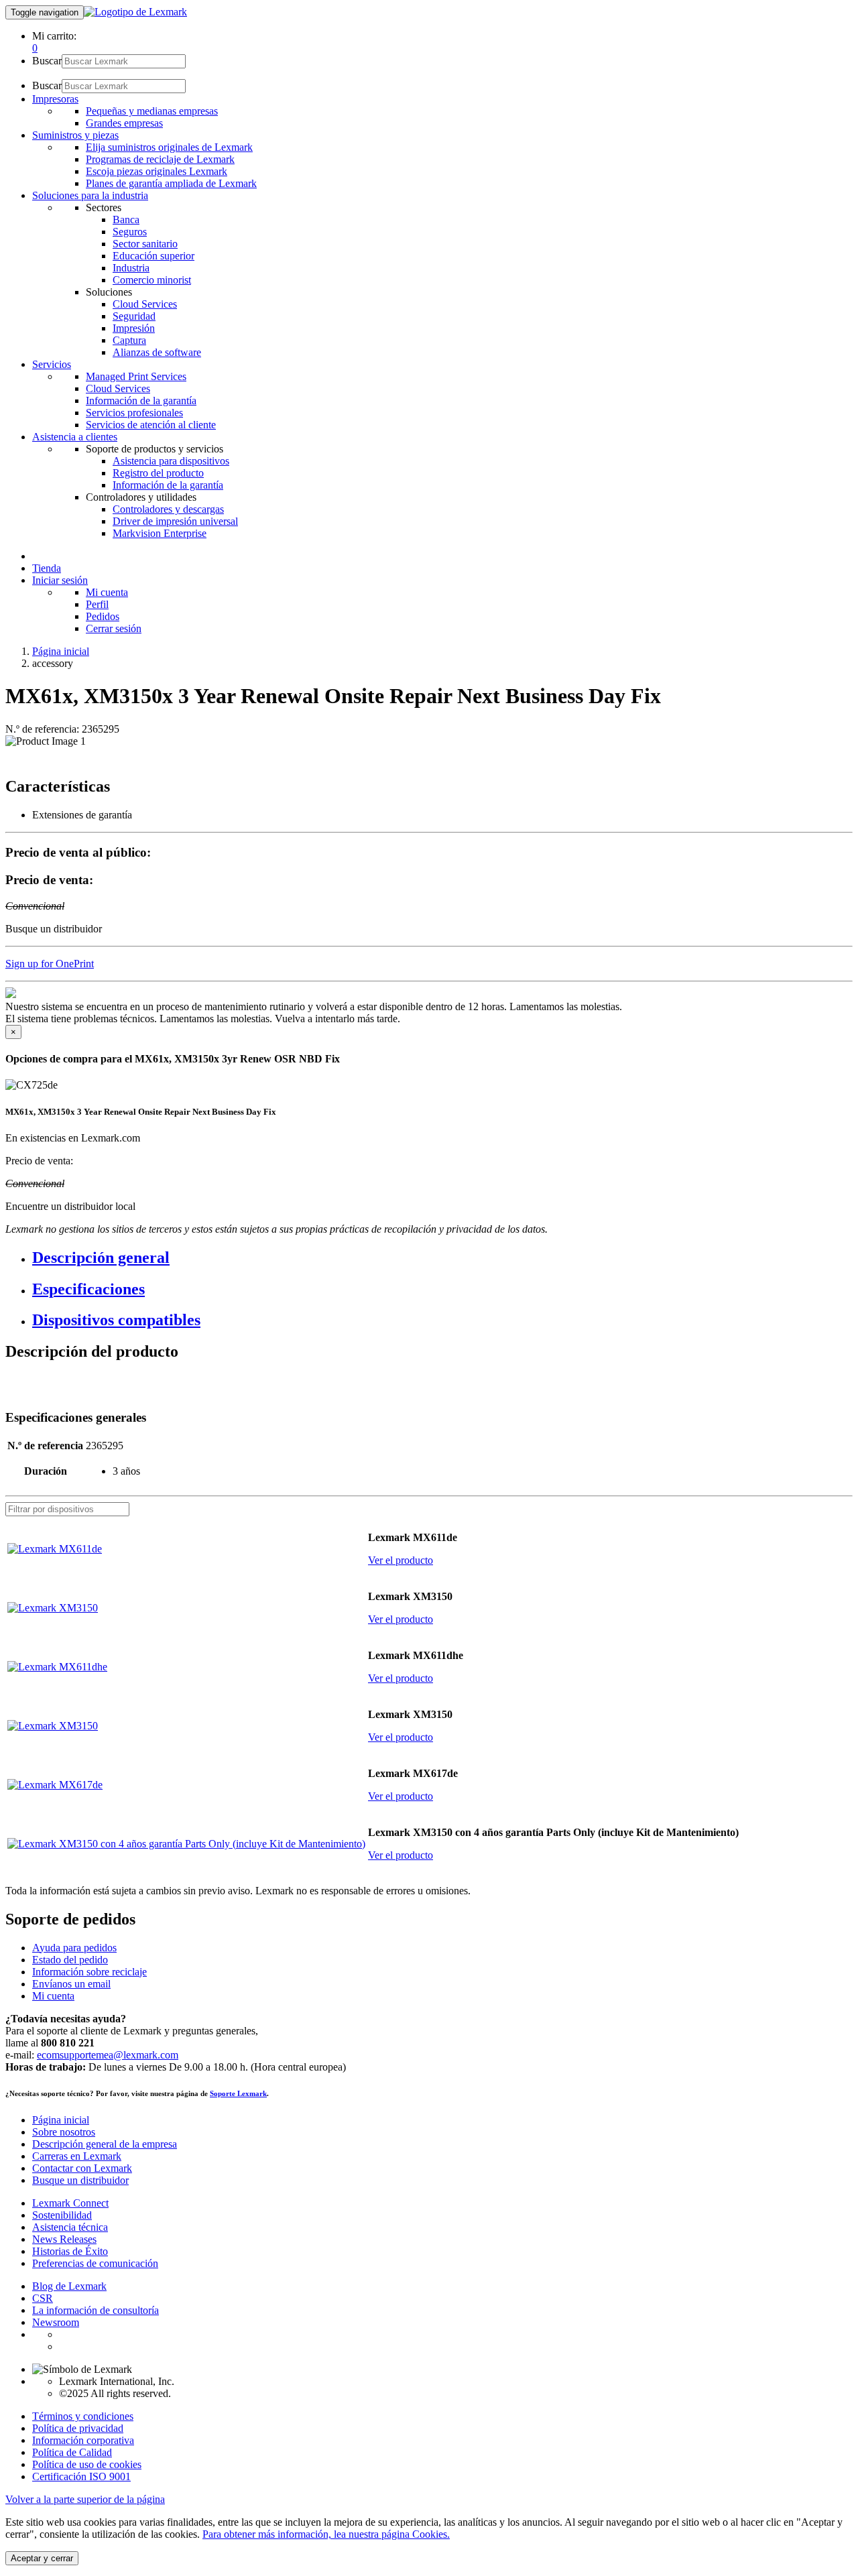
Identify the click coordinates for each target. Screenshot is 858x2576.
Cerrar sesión (114, 628)
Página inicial (61, 651)
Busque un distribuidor (80, 2180)
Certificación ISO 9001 (81, 2476)
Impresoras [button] (55, 99)
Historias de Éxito (70, 2251)
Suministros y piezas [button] (75, 135)
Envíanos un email (71, 1984)
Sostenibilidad (62, 2215)
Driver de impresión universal (175, 521)
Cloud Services (145, 304)
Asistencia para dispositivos (171, 461)
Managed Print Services (136, 376)
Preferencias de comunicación (95, 2263)
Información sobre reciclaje (89, 1972)
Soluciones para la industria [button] (90, 195)
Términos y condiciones (83, 2416)
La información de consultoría (96, 2310)
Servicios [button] (52, 364)
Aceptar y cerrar (42, 2558)
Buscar (47, 61)
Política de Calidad (72, 2452)
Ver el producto (401, 1560)
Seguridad (134, 316)
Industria (131, 268)
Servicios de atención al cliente (151, 425)
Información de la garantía (141, 401)
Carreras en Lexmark (77, 2156)
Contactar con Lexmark (82, 2168)
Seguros (130, 232)
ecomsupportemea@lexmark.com (108, 2055)
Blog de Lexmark (69, 2286)
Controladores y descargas (168, 509)
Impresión (134, 328)
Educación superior (154, 256)
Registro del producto (158, 473)
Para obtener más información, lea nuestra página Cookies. (326, 2534)
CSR (43, 2298)
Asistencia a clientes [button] (75, 437)
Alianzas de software (157, 352)
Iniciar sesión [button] (60, 580)
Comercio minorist (152, 280)
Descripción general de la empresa (105, 2144)
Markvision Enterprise (160, 533)
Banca (126, 220)
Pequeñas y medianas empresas (152, 111)
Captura (129, 340)
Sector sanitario (145, 244)
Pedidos (103, 616)
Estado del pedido (70, 1960)
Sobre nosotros (64, 2132)
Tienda (47, 568)
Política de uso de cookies (87, 2464)
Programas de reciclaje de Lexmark (160, 159)
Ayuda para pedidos (74, 1948)
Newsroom (56, 2322)
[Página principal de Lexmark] (135, 12)
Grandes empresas (124, 123)
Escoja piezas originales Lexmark (157, 171)
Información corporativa (83, 2440)
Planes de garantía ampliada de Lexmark (171, 183)
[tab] (442, 1258)
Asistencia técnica (70, 2227)
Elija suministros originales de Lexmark (169, 147)
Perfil (97, 604)
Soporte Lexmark (238, 2093)
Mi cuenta (107, 592)
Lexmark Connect (70, 2203)
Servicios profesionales (134, 413)
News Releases (64, 2239)
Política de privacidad (78, 2428)
